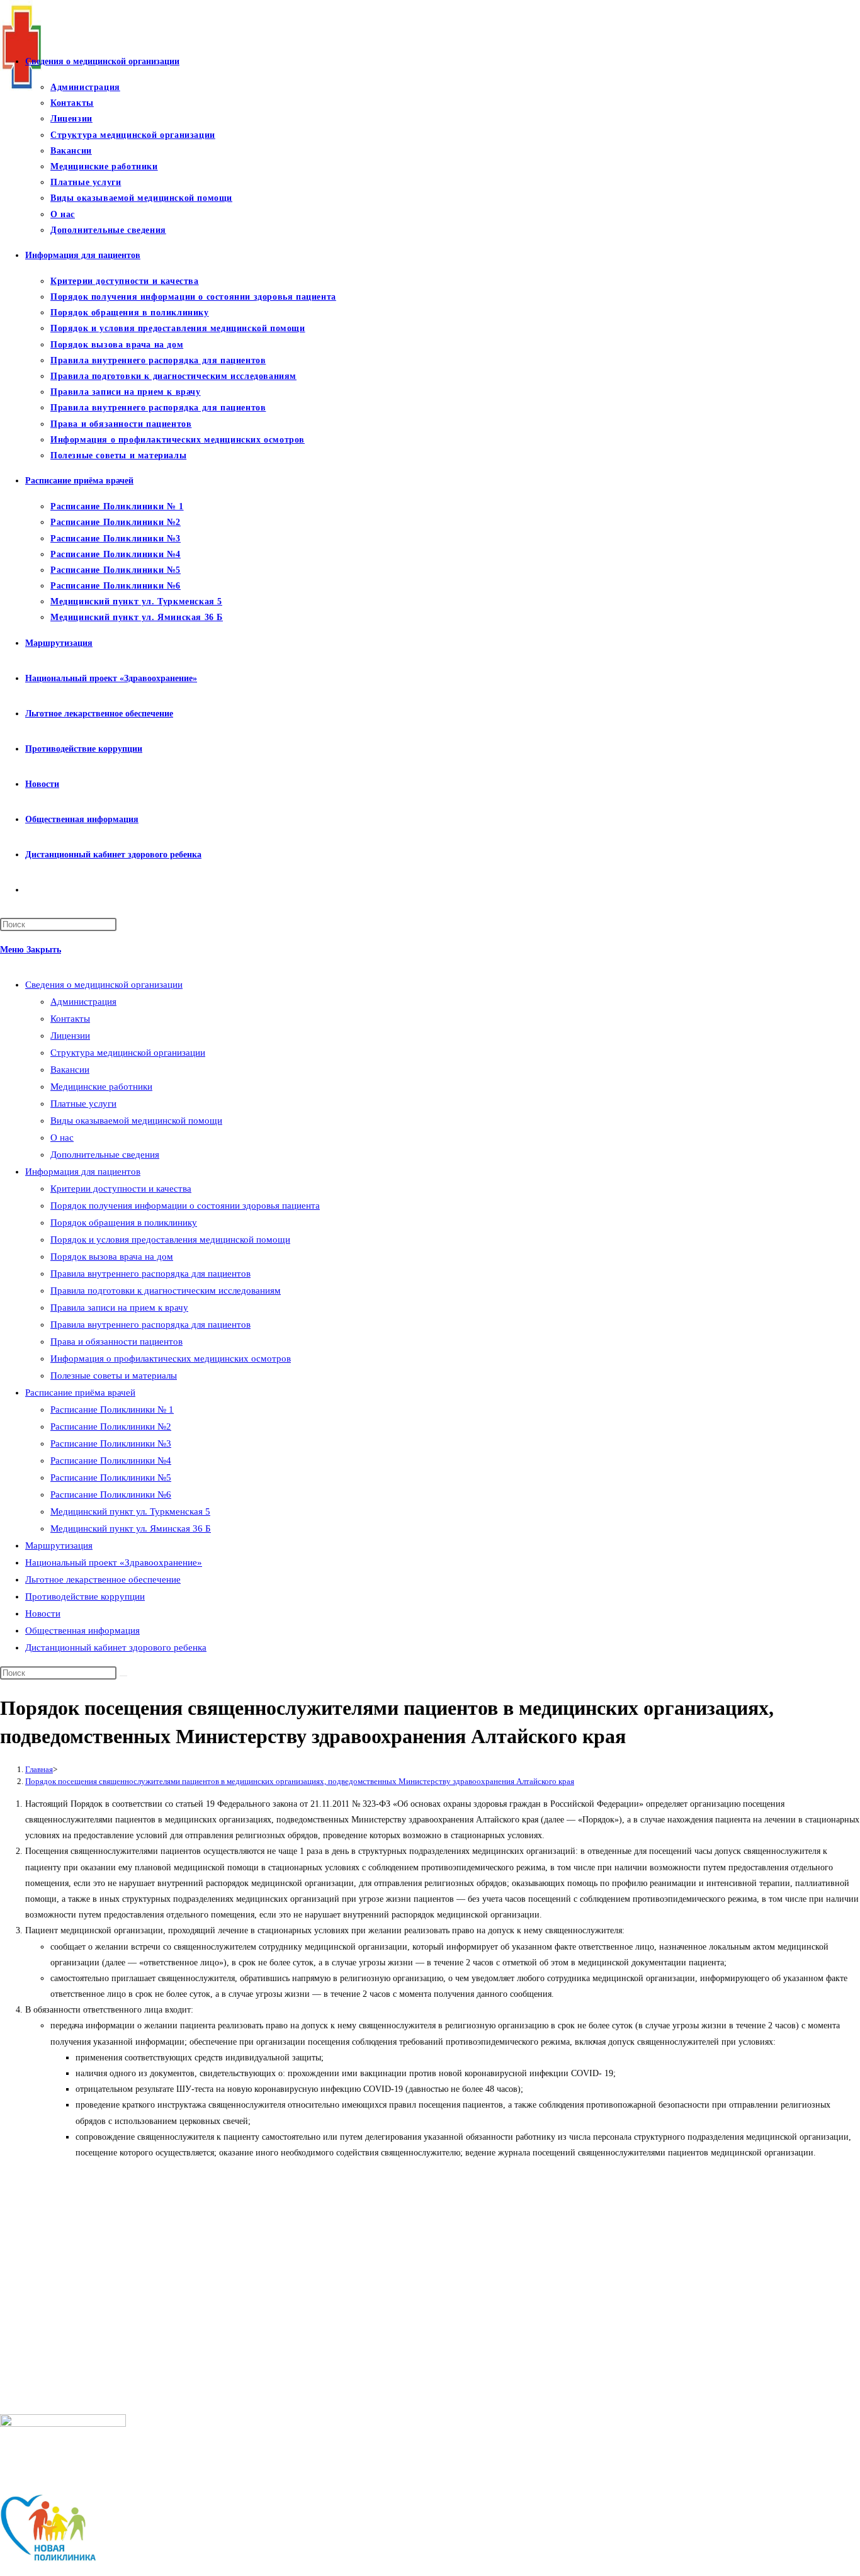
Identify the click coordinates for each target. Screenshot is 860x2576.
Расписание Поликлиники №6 (111, 1494)
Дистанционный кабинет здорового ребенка (116, 1647)
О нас (62, 1138)
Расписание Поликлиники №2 (111, 1426)
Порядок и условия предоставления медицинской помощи (170, 1240)
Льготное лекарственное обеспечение (103, 1579)
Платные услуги (83, 1104)
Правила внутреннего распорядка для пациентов (150, 1274)
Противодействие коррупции (85, 1596)
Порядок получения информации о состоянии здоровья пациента (185, 1206)
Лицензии (70, 1036)
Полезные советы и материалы (114, 1376)
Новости (43, 1613)
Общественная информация (82, 1630)
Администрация (83, 1002)
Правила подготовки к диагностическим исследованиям (166, 1291)
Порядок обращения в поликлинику (124, 1223)
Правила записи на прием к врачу (119, 1308)
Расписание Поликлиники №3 (111, 1443)
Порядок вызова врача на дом (112, 1257)
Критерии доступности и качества (121, 1189)
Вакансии (70, 1070)
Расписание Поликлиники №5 (111, 1477)
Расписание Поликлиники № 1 (112, 1409)
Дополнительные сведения (105, 1155)
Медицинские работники (101, 1087)
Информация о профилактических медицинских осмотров (171, 1359)
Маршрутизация (59, 1545)
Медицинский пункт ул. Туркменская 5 (130, 1511)
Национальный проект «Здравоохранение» (114, 1562)
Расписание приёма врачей (80, 1393)
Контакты (70, 1019)
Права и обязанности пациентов (116, 1342)
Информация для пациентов (83, 1172)
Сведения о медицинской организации (104, 985)
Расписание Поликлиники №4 (111, 1460)
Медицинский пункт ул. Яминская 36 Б (131, 1528)
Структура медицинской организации (128, 1053)
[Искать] (123, 1676)
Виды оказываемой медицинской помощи (136, 1121)
